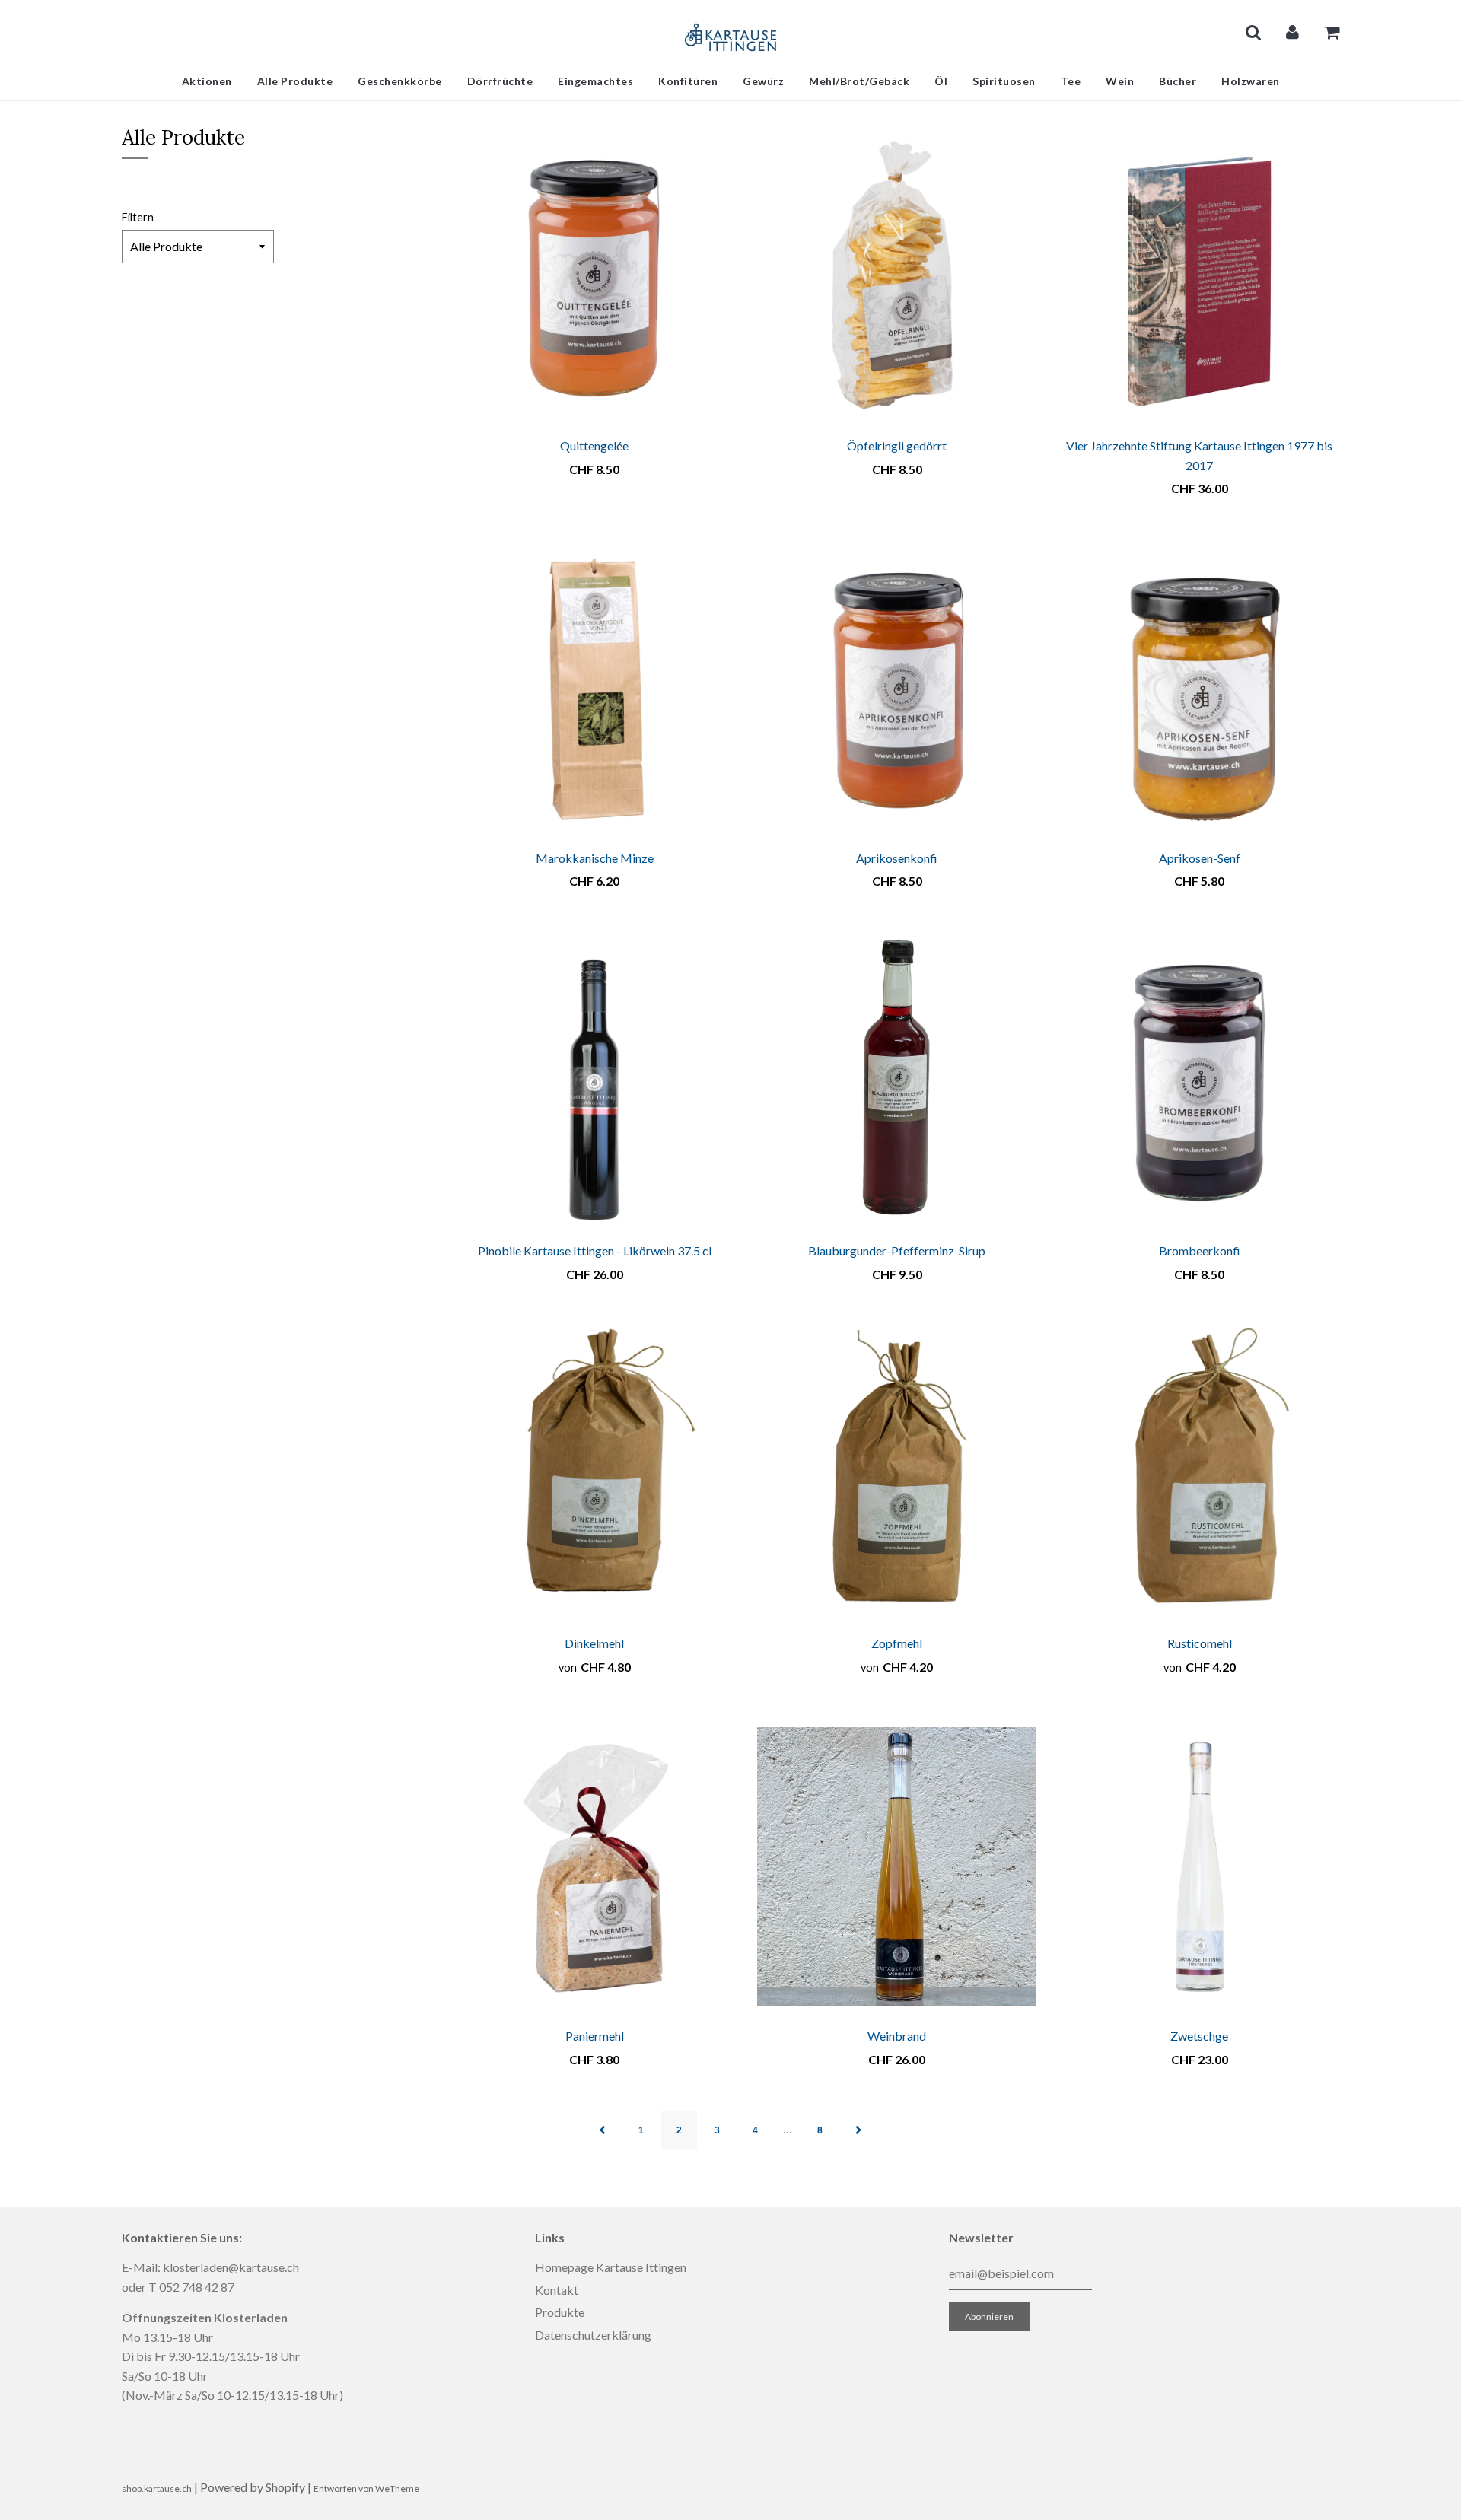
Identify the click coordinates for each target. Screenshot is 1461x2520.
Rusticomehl (1200, 1643)
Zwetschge (1199, 2036)
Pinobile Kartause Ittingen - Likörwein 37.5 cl (595, 1250)
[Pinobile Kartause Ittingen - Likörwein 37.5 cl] (595, 1081)
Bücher (1178, 81)
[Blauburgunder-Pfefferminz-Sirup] (897, 1081)
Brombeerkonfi (1200, 1250)
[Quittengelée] (595, 276)
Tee (1071, 81)
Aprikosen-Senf (1200, 858)
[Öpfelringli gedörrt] (897, 276)
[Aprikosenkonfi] (897, 689)
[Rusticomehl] (1199, 1474)
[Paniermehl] (595, 1866)
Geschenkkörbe (400, 81)
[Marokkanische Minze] (595, 689)
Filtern (138, 217)
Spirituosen (1004, 81)
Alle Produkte (295, 81)
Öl (941, 81)
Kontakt (557, 2290)
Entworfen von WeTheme (366, 2488)
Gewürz (763, 81)
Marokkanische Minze (595, 858)
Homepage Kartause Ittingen (611, 2267)
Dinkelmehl (594, 1643)
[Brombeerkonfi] (1199, 1081)
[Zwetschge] (1199, 1866)
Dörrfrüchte (500, 81)
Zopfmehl (897, 1643)
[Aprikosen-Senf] (1199, 689)
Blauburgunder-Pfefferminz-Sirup (897, 1250)
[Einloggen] (1292, 32)
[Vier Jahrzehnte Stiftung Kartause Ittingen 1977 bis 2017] (1199, 276)
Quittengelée (594, 445)
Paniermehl (595, 2036)
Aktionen (207, 81)
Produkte (560, 2312)
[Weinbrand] (897, 1866)
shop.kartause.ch (157, 2488)
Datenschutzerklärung (593, 2335)
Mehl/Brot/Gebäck (859, 81)
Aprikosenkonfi (897, 858)
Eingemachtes (595, 81)
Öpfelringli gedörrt (897, 445)
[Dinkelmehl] (595, 1474)
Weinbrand (897, 2036)
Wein (1120, 81)
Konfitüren (688, 81)
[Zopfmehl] (897, 1474)
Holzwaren (1251, 81)
